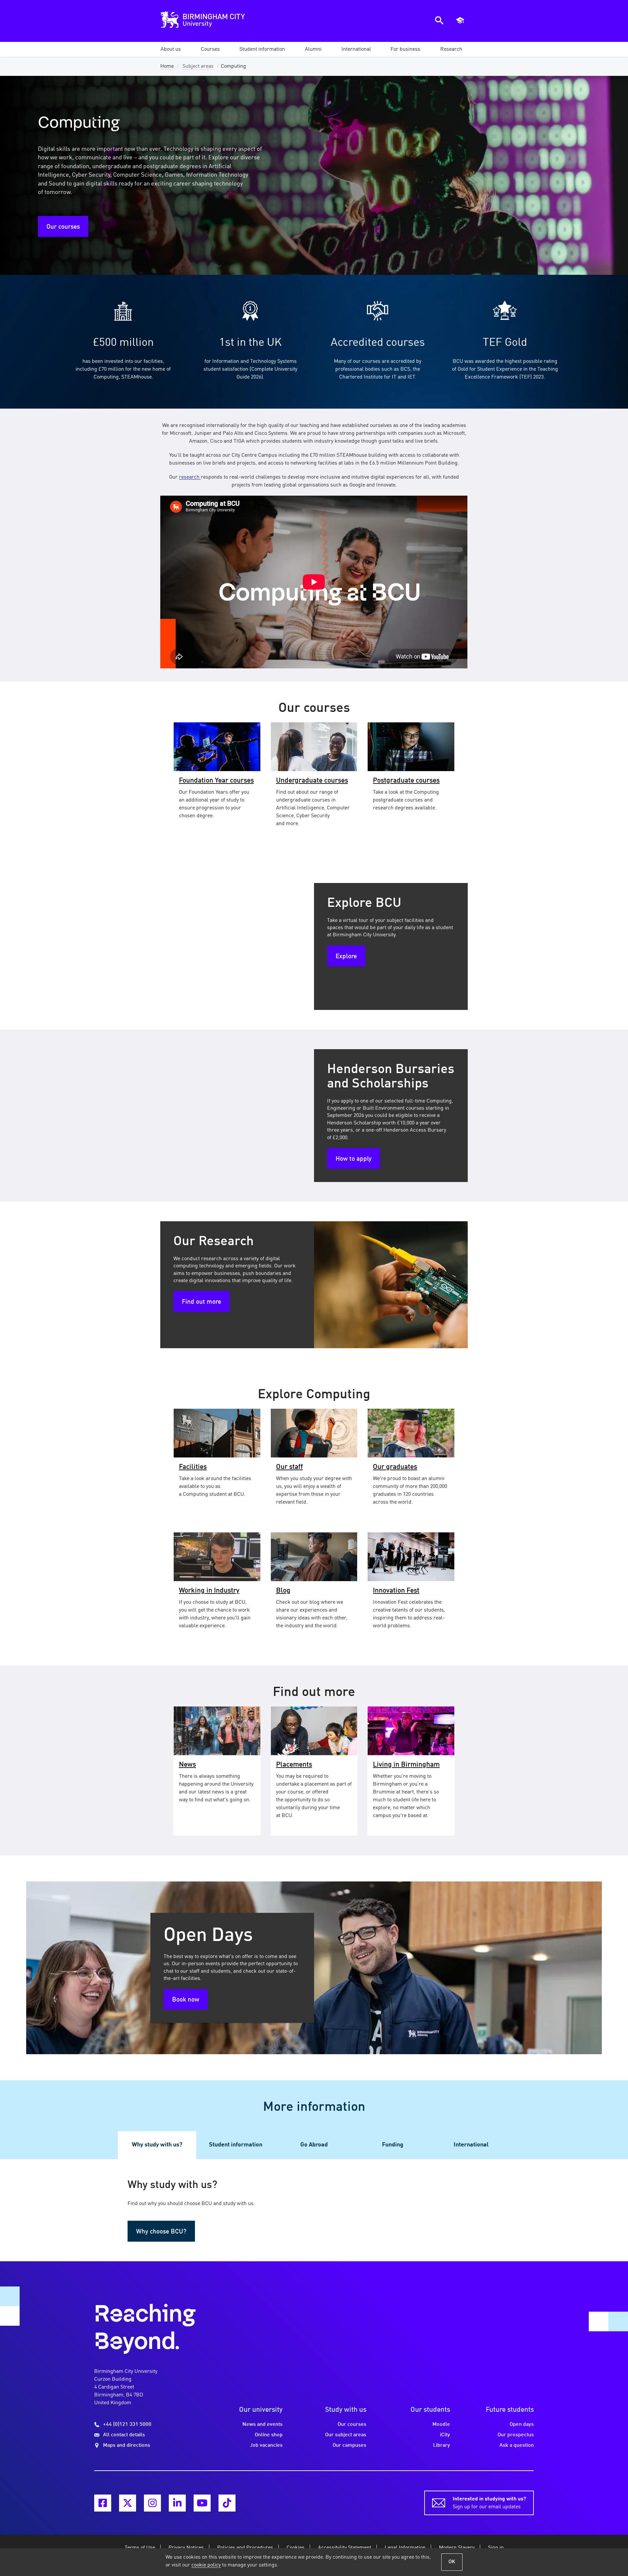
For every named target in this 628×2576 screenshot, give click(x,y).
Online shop (269, 2435)
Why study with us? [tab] (157, 2145)
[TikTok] (227, 2503)
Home (167, 66)
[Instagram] (152, 2503)
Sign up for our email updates (489, 2503)
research (190, 477)
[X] (128, 2503)
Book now (186, 2000)
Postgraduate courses (406, 781)
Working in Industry (209, 1591)
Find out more (201, 1302)
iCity (445, 2435)
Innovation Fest (396, 1591)
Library (442, 2445)
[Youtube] (202, 2503)
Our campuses (349, 2445)
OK (452, 2562)
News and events (262, 2425)
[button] (171, 49)
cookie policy (206, 2565)
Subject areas (198, 66)
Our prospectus (516, 2435)
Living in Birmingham (406, 1765)
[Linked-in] (177, 2503)
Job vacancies (266, 2445)
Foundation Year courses (216, 781)
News (187, 1765)
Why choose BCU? (161, 2232)
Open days (522, 2425)
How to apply (354, 1159)
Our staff (289, 1467)
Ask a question (517, 2445)
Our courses (63, 227)
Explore (346, 957)
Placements (294, 1765)
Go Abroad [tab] (314, 2145)
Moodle (441, 2425)
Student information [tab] (236, 2145)
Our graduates (395, 1467)
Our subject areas (346, 2435)
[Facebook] (103, 2503)
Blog (283, 1591)
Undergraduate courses (312, 781)
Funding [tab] (393, 2145)
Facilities (193, 1467)
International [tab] (471, 2145)
